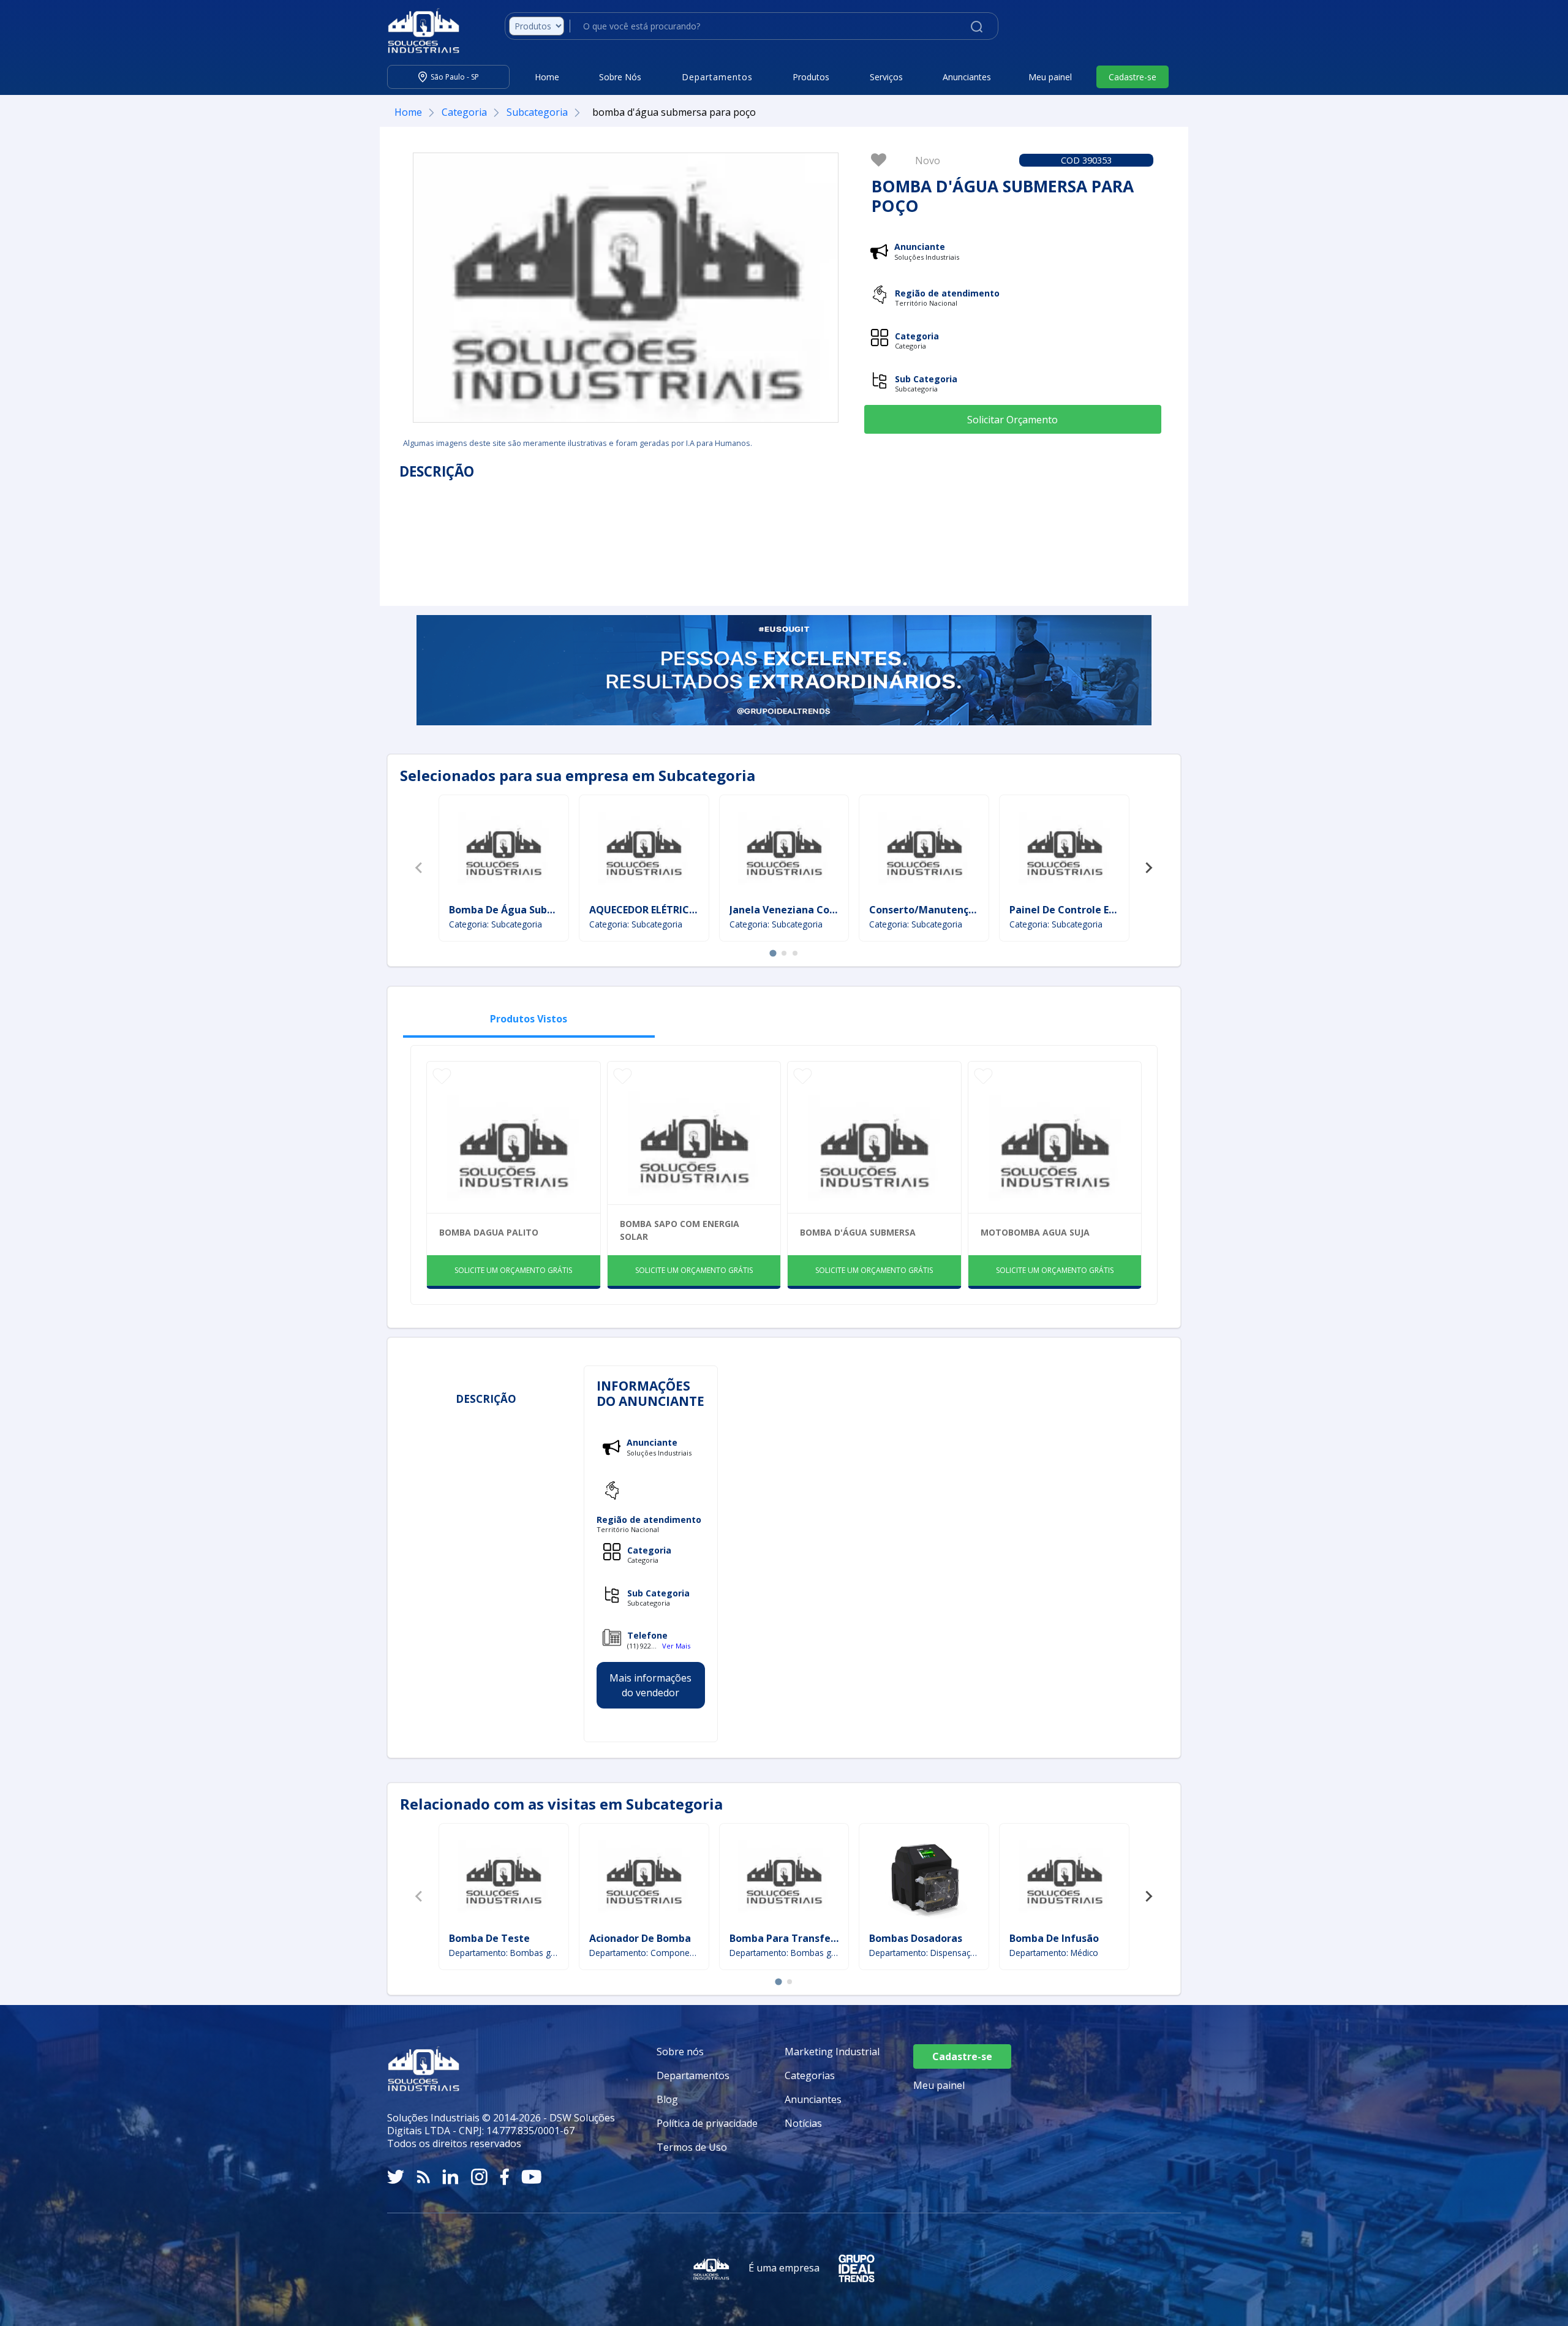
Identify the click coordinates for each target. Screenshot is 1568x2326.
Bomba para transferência (795, 1938)
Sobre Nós (620, 77)
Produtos (811, 77)
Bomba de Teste (489, 1938)
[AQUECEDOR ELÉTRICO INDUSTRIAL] (644, 851)
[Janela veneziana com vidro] (784, 851)
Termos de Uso (692, 2147)
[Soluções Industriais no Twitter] (396, 2177)
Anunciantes (967, 77)
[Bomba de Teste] (503, 1879)
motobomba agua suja (1035, 1232)
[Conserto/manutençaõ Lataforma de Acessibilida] (924, 851)
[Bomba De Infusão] (1065, 1879)
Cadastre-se (1133, 77)
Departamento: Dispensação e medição (924, 1953)
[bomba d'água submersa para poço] (626, 288)
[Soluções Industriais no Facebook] (504, 2177)
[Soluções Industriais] (417, 31)
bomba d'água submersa (858, 1232)
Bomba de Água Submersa (514, 910)
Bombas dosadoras (916, 1938)
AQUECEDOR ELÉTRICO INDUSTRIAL (674, 910)
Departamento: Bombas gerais (504, 1953)
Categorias (810, 2075)
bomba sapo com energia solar (680, 1230)
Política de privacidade (707, 2123)
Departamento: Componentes (644, 1953)
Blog (667, 2099)
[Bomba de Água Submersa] (503, 851)
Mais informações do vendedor (650, 1685)
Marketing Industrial (832, 2052)
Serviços (886, 77)
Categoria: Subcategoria (496, 924)
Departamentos (693, 2075)
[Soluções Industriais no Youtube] (531, 2177)
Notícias (803, 2123)
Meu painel (1050, 77)
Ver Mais (676, 1646)
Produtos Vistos (529, 1019)
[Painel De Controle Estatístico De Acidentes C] (1065, 851)
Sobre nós (680, 2052)
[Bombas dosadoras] (924, 1879)
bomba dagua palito (489, 1232)
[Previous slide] (420, 868)
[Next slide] (1148, 868)
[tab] (773, 953)
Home (547, 77)
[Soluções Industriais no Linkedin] (450, 2177)
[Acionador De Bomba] (644, 1879)
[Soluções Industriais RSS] (423, 2177)
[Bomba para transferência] (784, 1879)
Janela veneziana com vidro (798, 910)
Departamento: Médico (1054, 1953)
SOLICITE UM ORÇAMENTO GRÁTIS (513, 1270)
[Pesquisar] (977, 26)
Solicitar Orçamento (1012, 420)
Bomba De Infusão (1054, 1938)
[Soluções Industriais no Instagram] (479, 2177)
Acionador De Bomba (640, 1938)
